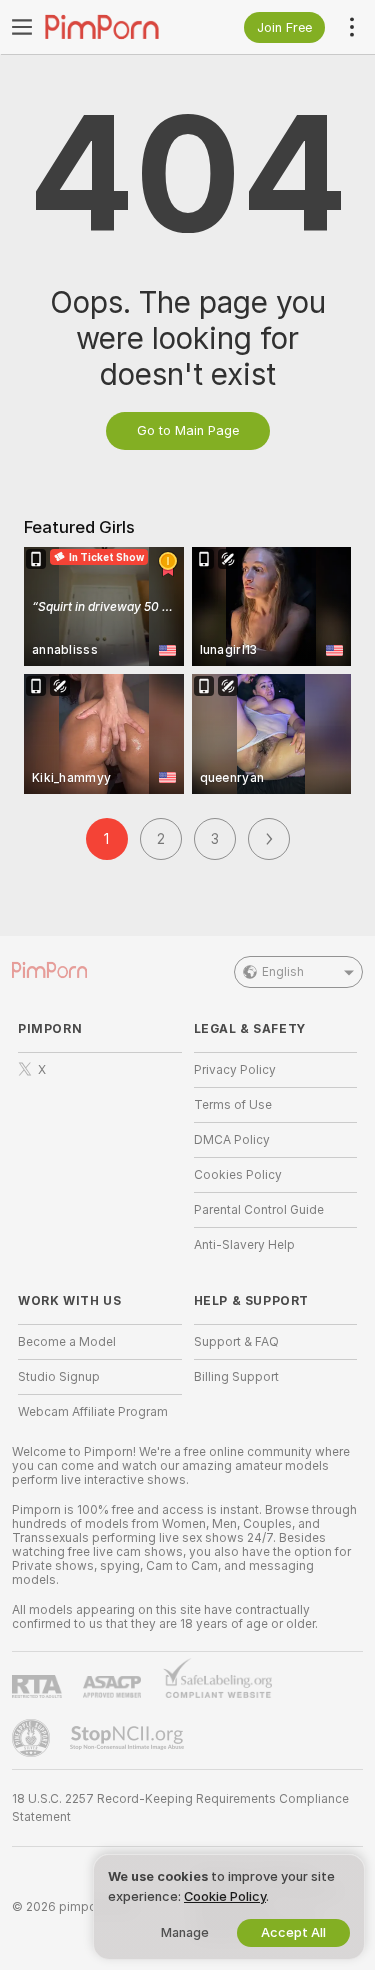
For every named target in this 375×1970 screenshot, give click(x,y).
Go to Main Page (188, 430)
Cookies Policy (238, 1175)
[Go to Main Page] (116, 27)
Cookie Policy (225, 1896)
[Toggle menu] (22, 27)
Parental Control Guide (259, 1210)
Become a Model (67, 1342)
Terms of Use (233, 1105)
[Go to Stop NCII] (129, 1738)
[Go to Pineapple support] (33, 1738)
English (283, 972)
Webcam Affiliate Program (93, 1412)
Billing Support (236, 1377)
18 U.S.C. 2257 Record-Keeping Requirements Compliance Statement (180, 1808)
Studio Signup (59, 1377)
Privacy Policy (235, 1070)
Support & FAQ (236, 1342)
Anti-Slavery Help (244, 1245)
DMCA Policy (232, 1140)
